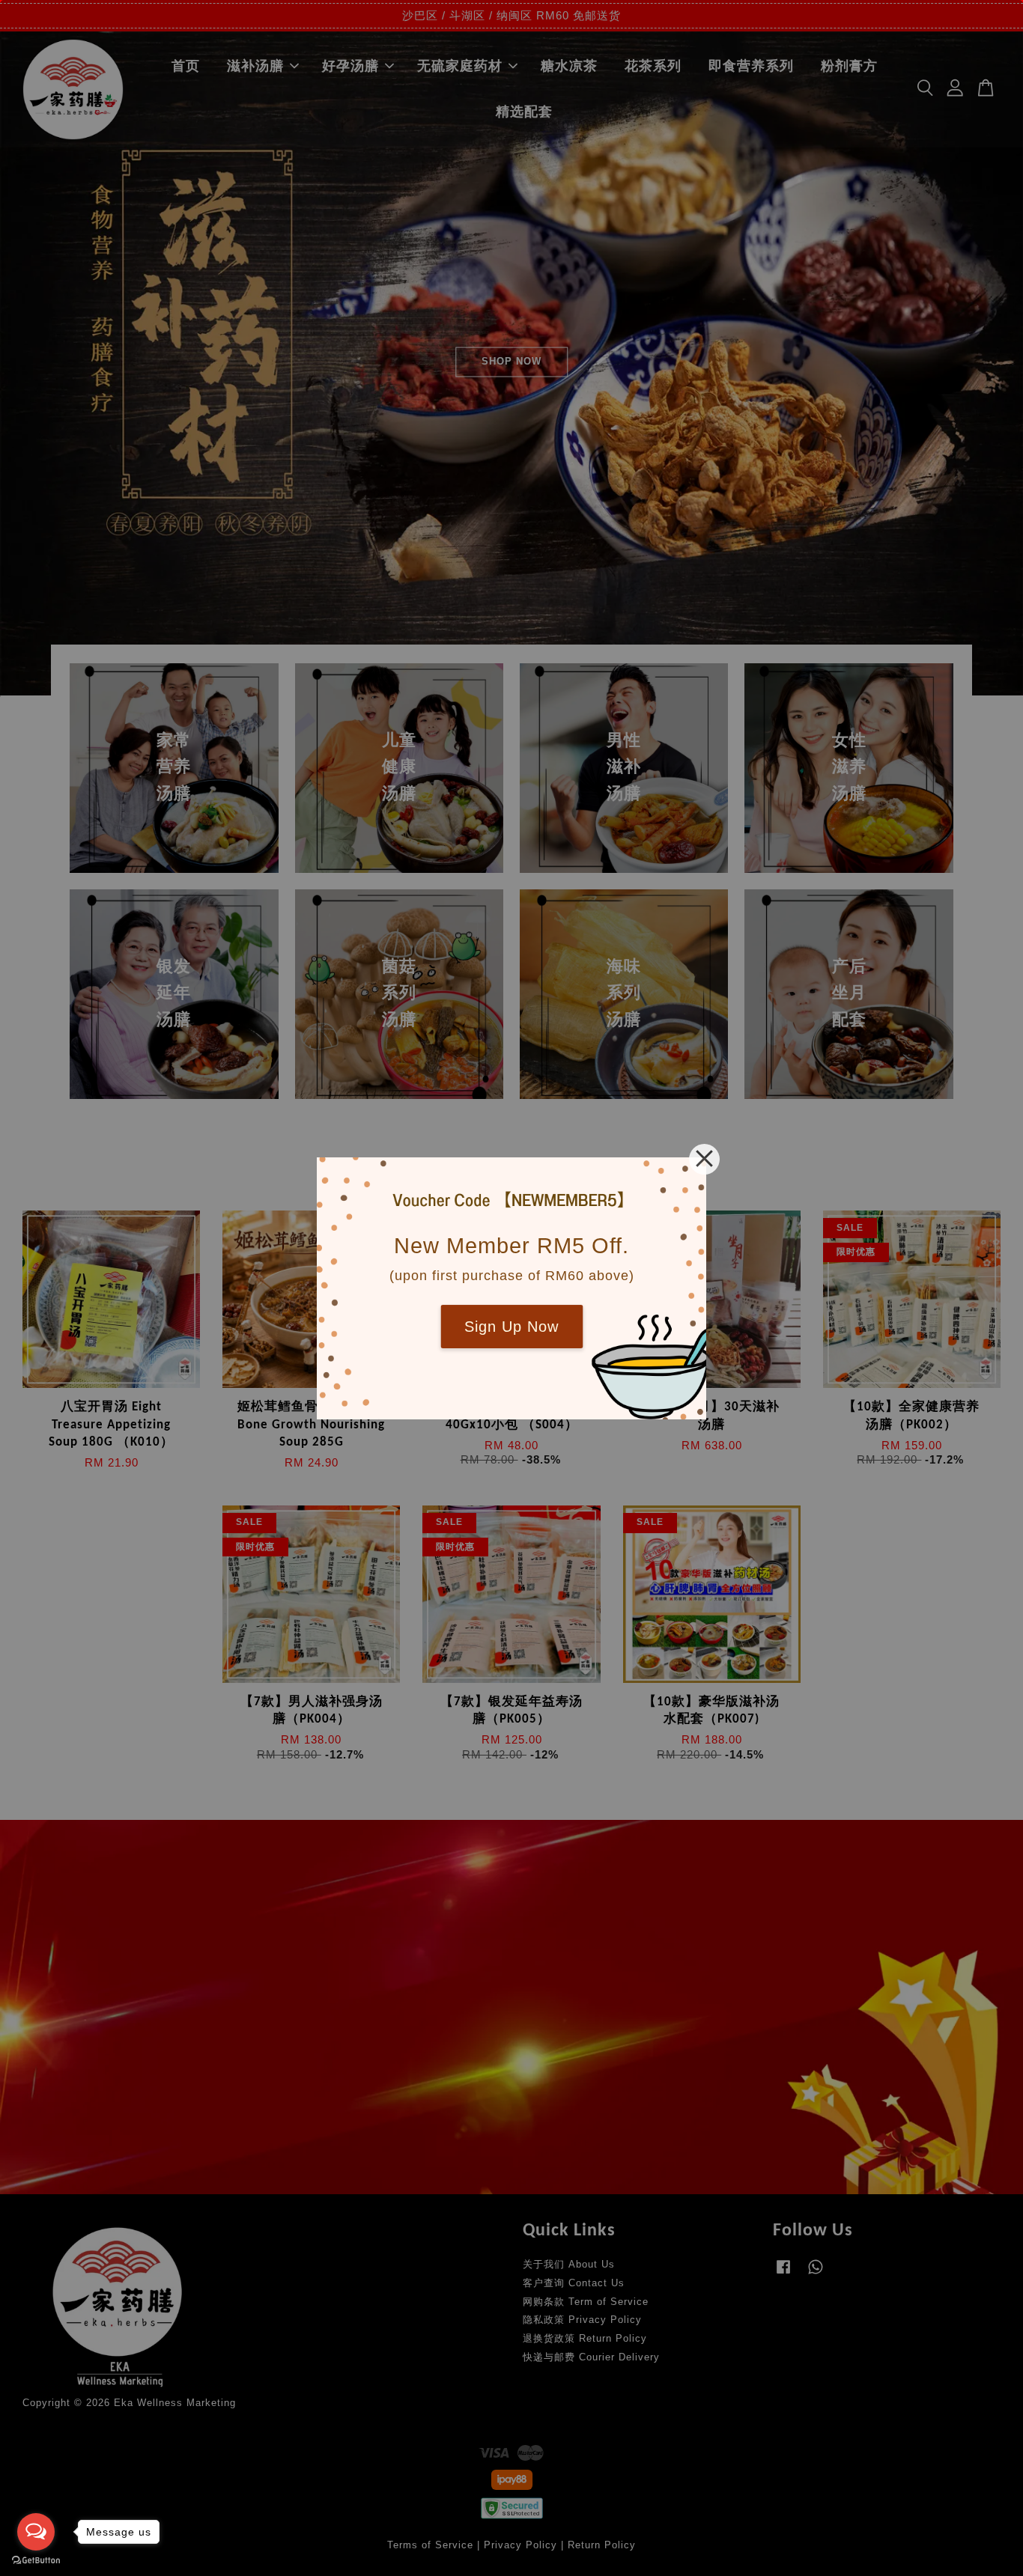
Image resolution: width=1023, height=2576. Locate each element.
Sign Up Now (511, 1327)
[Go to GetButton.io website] (36, 2561)
